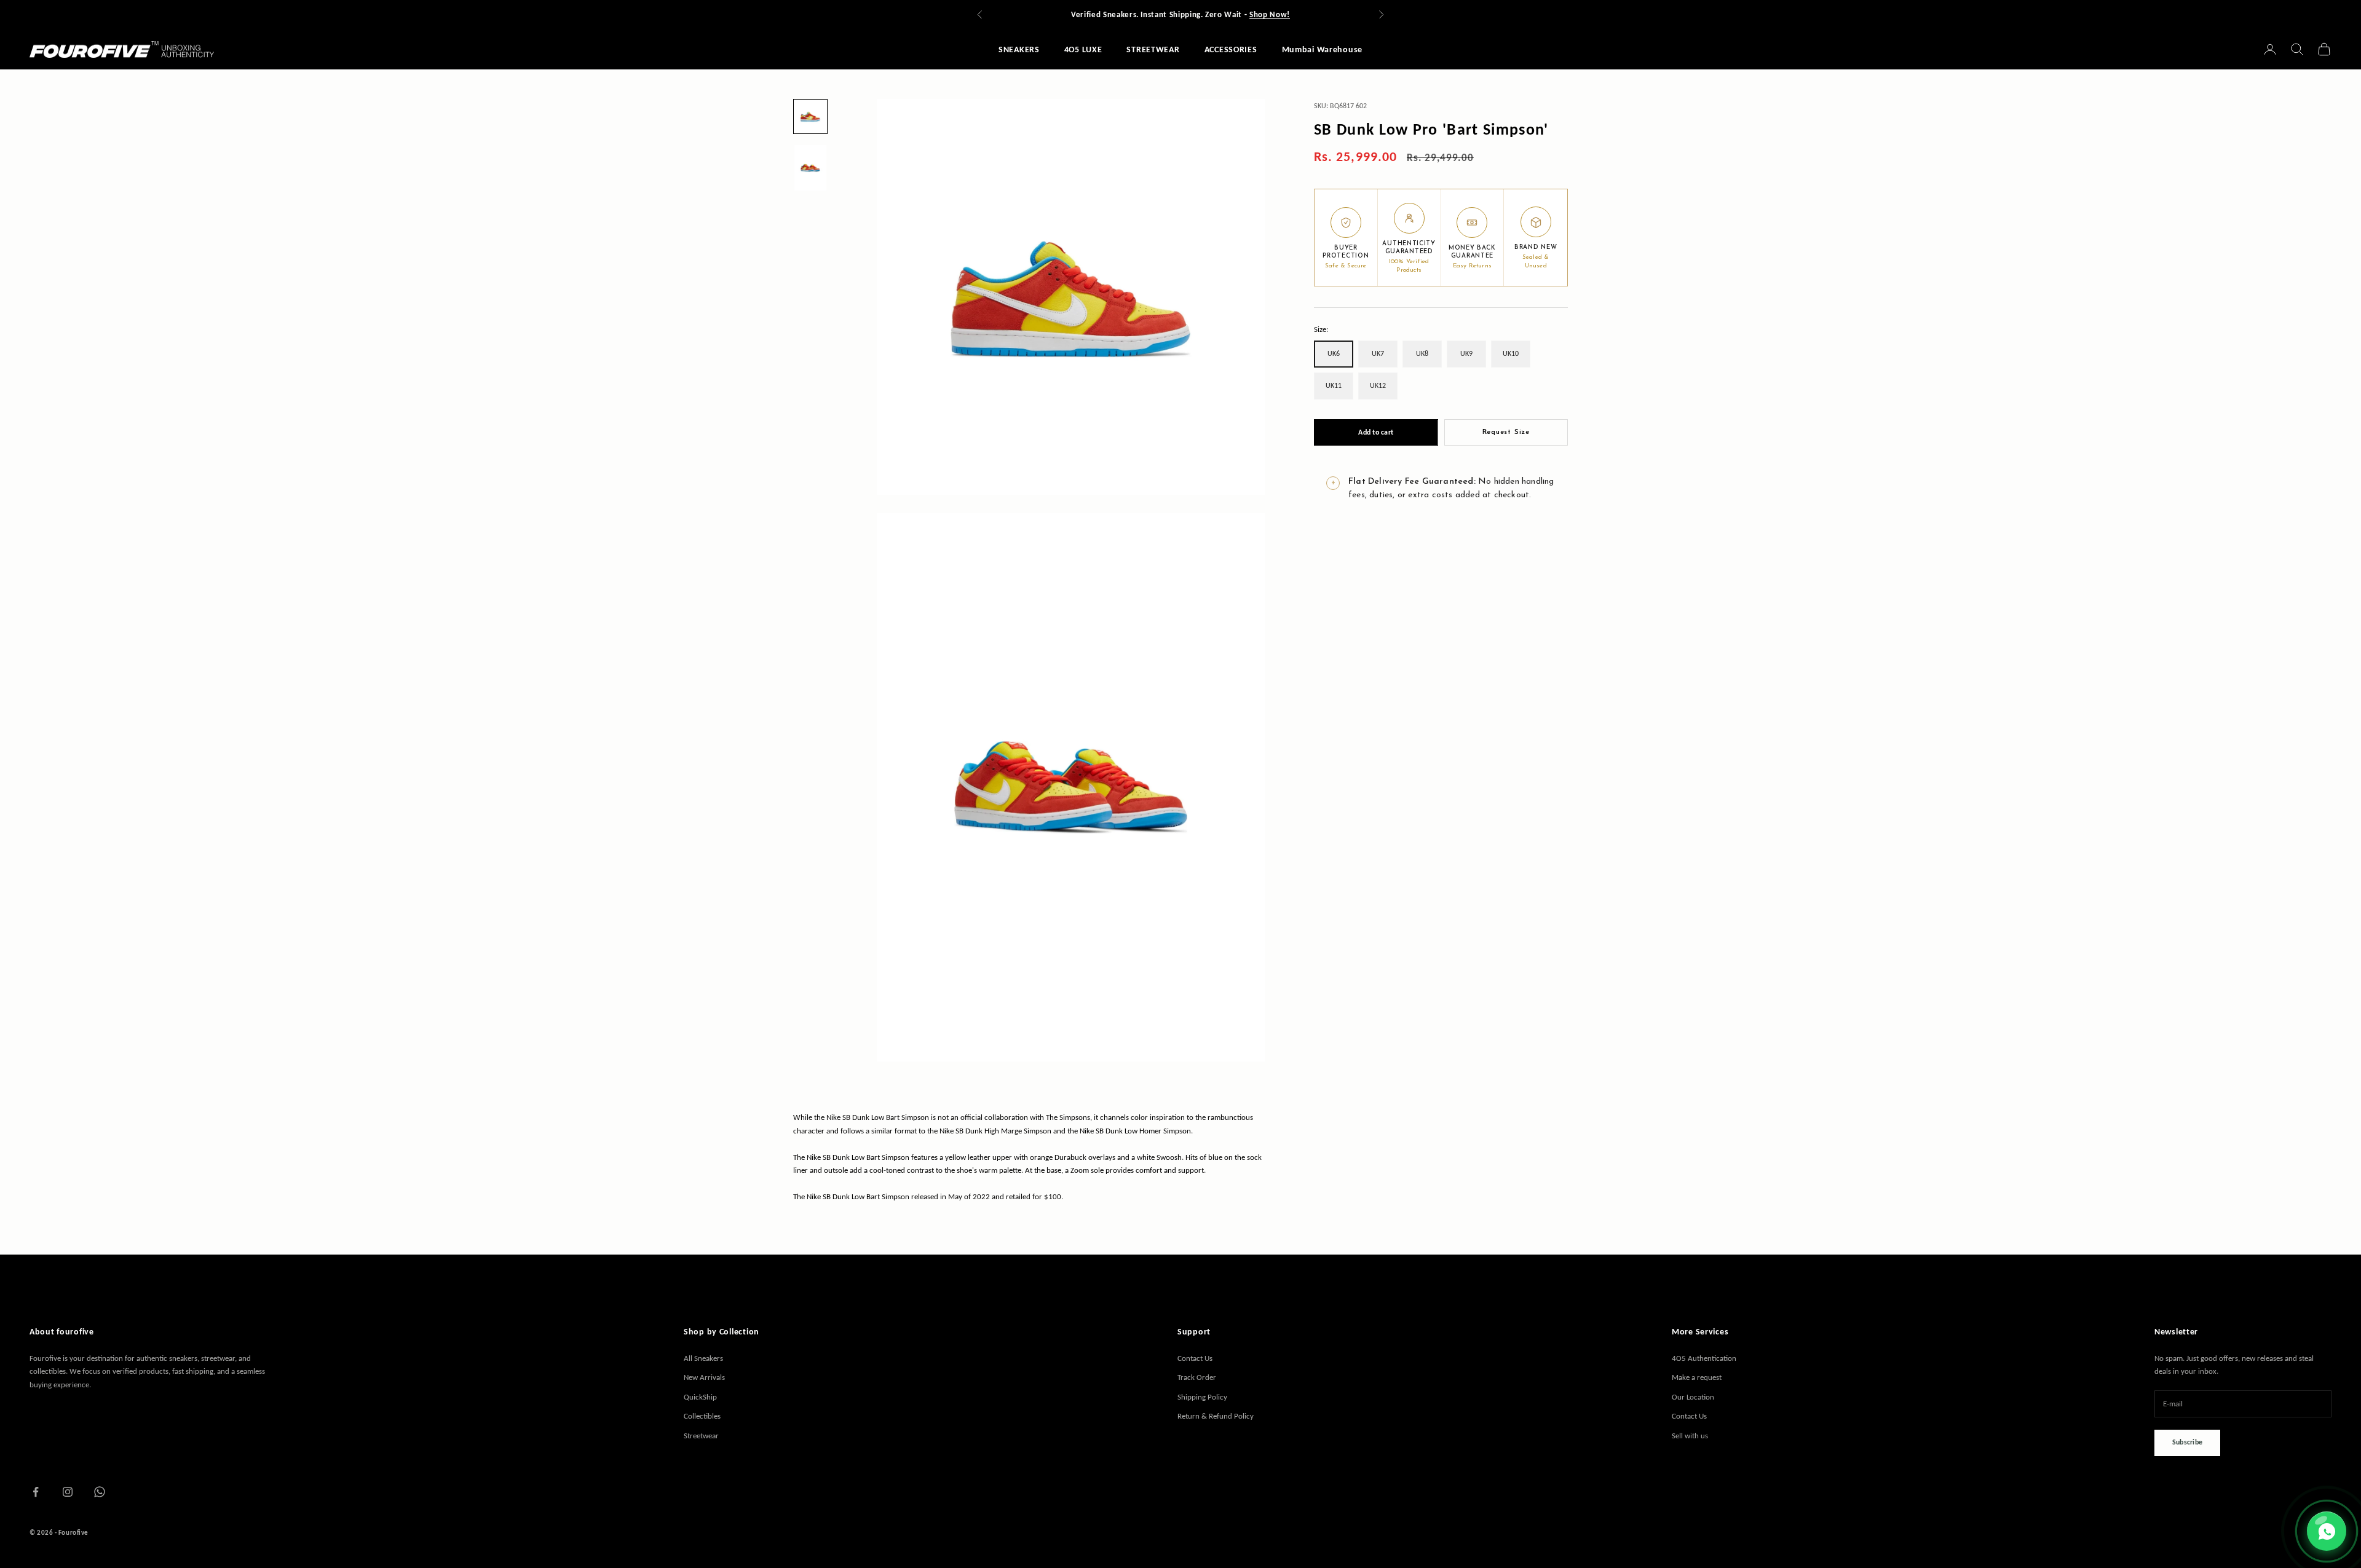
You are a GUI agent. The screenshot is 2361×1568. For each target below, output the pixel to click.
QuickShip (700, 1397)
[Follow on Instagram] (68, 1492)
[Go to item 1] (810, 116)
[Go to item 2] (810, 167)
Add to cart (1376, 432)
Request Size (1506, 432)
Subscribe (2187, 1442)
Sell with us (1690, 1436)
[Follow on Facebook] (36, 1492)
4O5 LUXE (1083, 49)
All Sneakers (703, 1358)
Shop (1037, 14)
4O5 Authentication (1704, 1358)
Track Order (1197, 1377)
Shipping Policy (1202, 1397)
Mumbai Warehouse (1323, 49)
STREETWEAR (1153, 49)
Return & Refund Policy (1216, 1416)
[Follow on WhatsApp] (100, 1492)
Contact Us (1195, 1358)
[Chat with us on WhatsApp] (2327, 1531)
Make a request (1697, 1377)
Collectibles (702, 1416)
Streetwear (701, 1436)
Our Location (1693, 1397)
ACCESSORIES (1231, 49)
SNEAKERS (1019, 49)
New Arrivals (704, 1377)
